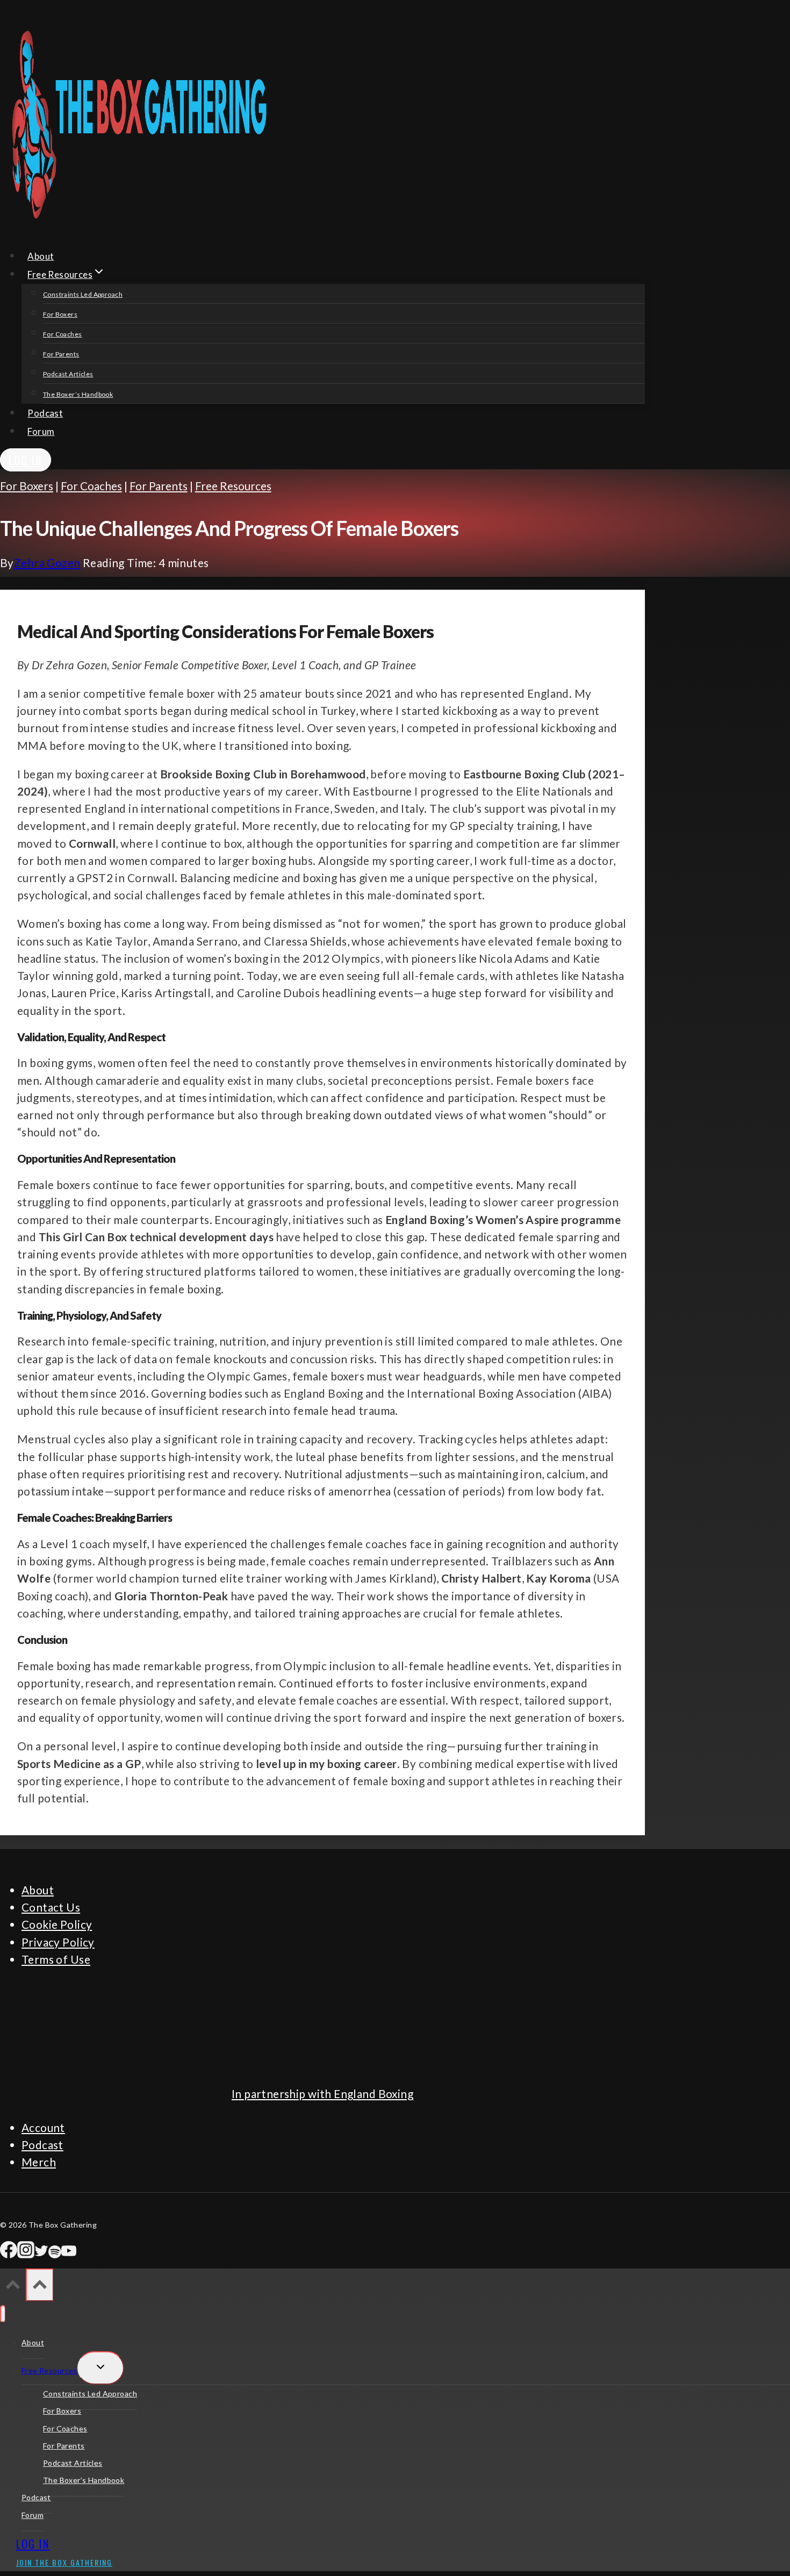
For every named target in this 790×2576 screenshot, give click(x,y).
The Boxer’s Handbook (78, 394)
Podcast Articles (68, 374)
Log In (26, 460)
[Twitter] (41, 2254)
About (41, 256)
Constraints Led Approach (83, 294)
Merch (39, 2162)
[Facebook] (9, 2254)
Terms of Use (56, 1959)
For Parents (61, 354)
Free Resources (233, 486)
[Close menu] (3, 2314)
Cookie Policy (57, 1924)
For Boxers (60, 314)
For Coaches (63, 334)
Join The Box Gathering (64, 2562)
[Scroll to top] (13, 2286)
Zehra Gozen (47, 563)
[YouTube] (69, 2254)
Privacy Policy (58, 1942)
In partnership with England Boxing (322, 2094)
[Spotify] (55, 2254)
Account (43, 2127)
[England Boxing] (40, 2060)
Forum (41, 431)
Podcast (45, 413)
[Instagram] (26, 2254)
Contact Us (51, 1907)
